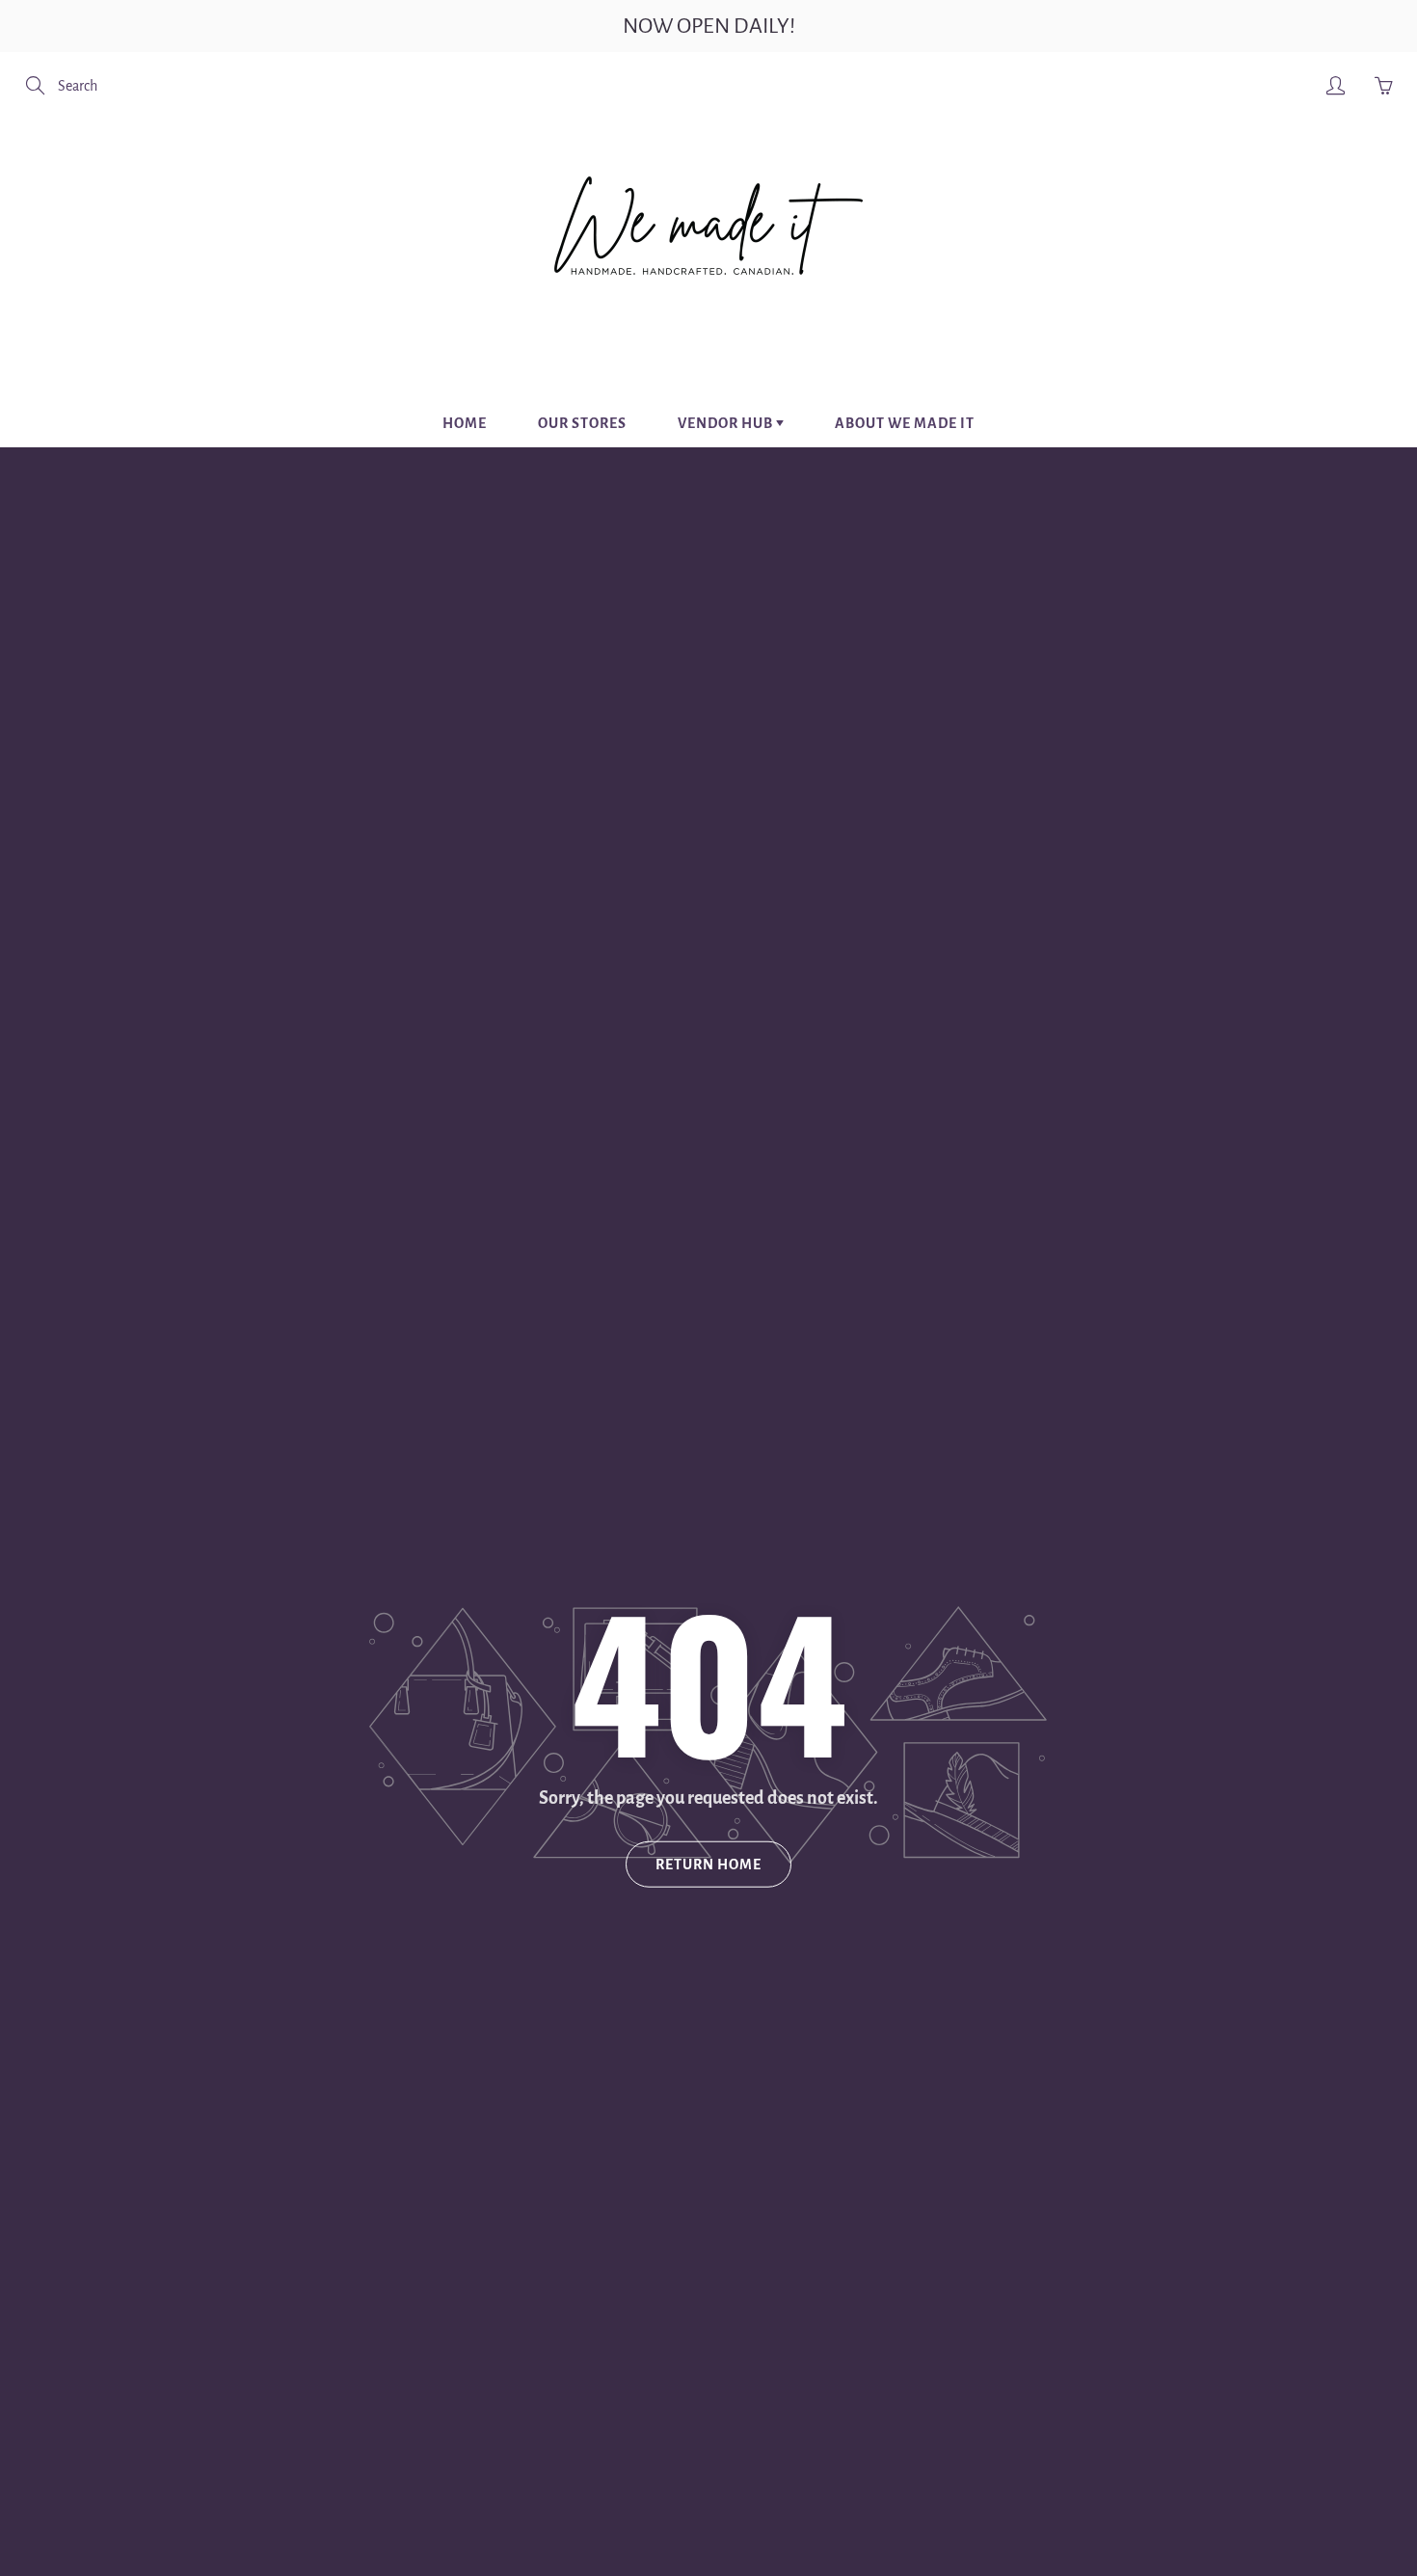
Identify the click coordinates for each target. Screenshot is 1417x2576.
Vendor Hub (727, 423)
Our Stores (582, 423)
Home (465, 423)
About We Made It (905, 423)
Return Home (708, 1865)
